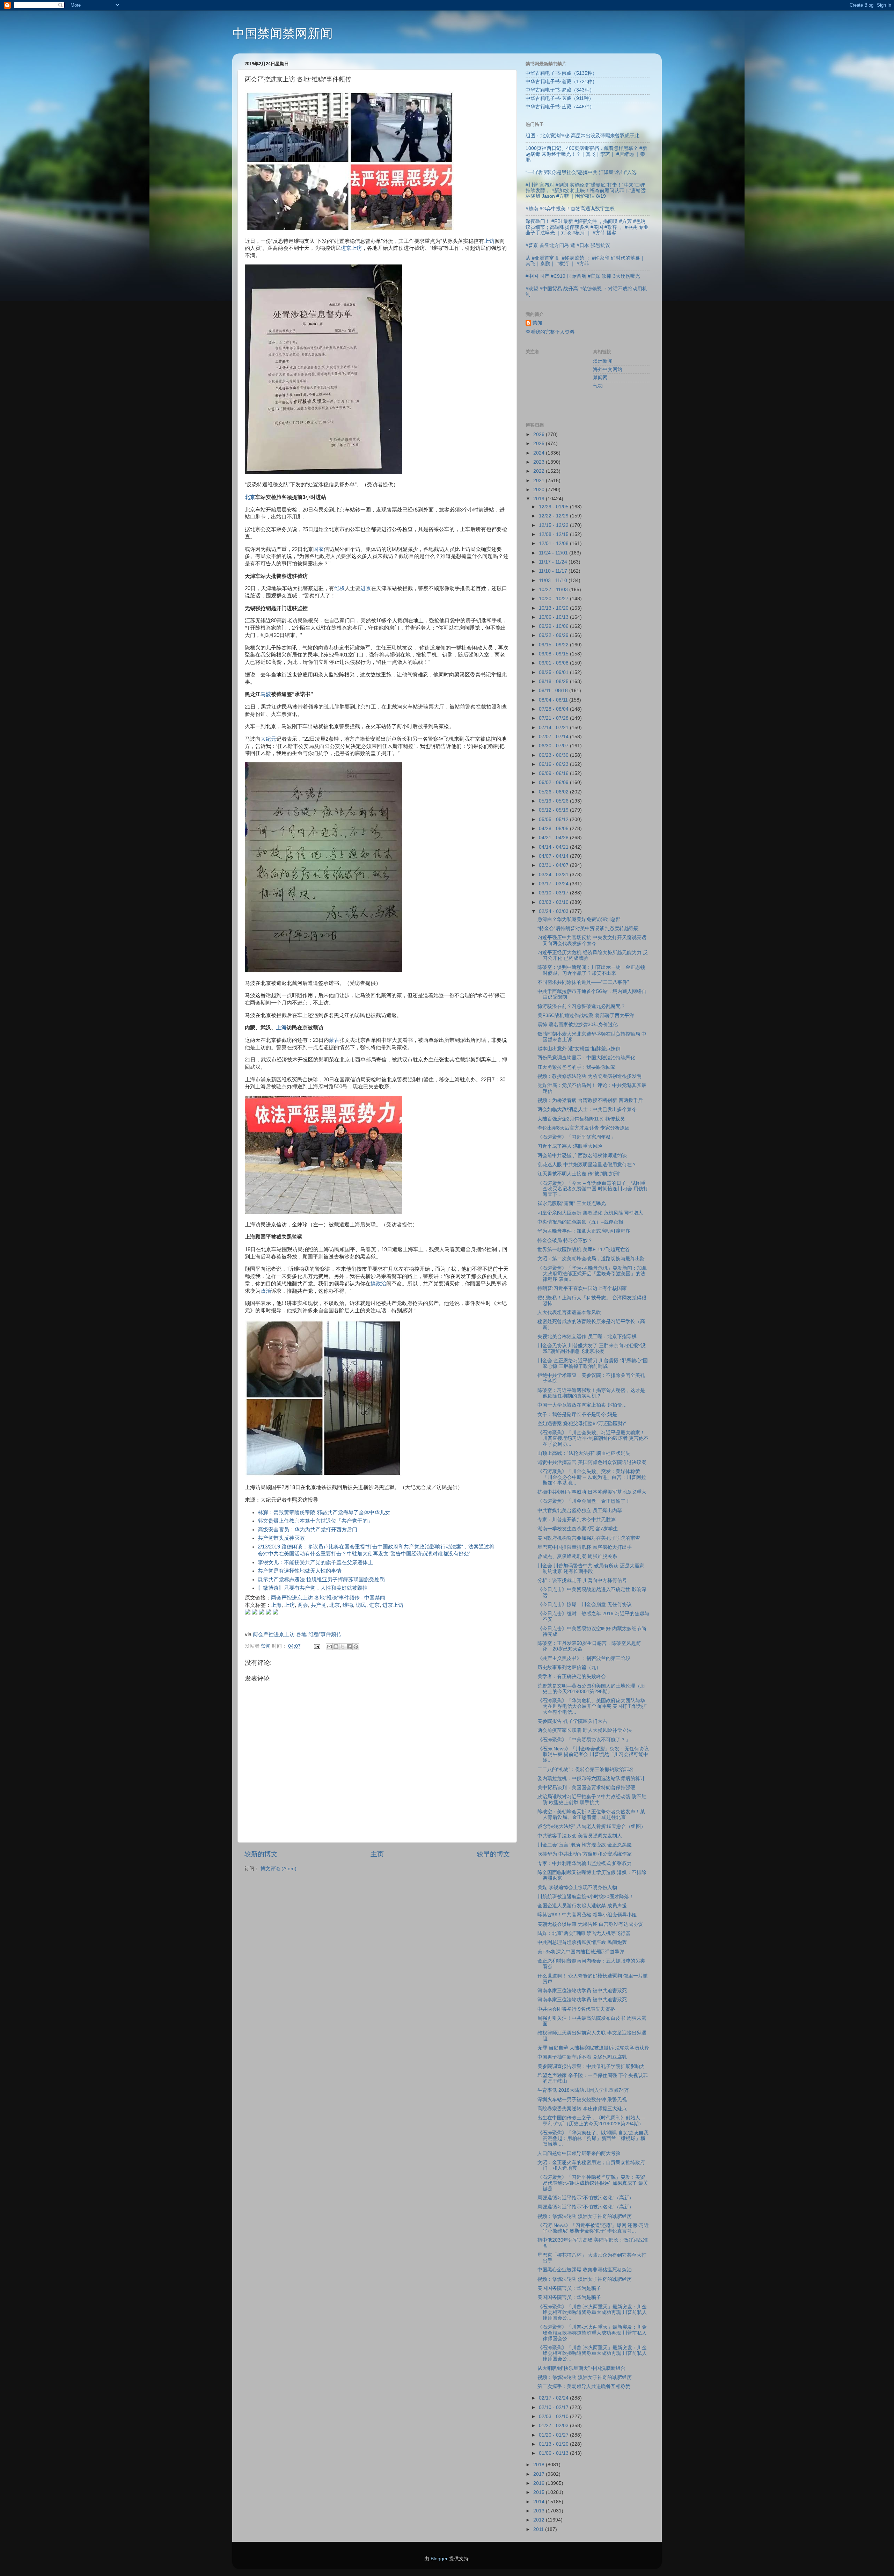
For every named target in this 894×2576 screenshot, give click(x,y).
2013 (540, 2511)
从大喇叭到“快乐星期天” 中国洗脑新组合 (581, 2368)
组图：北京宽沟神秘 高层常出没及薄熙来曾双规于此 (582, 136)
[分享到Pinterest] (356, 1647)
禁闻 (537, 323)
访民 (361, 1605)
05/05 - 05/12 (554, 819)
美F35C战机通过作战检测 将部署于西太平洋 (586, 1015)
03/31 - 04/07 (554, 865)
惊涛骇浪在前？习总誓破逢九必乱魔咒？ (581, 1006)
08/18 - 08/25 (554, 681)
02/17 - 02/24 (554, 2398)
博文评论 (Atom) (279, 1869)
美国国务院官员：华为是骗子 (569, 2288)
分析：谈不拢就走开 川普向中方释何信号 (582, 1580)
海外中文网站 (608, 369)
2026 (540, 434)
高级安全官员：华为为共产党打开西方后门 (307, 1530)
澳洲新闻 (603, 361)
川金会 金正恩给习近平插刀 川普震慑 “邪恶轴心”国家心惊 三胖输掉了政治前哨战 (593, 1363)
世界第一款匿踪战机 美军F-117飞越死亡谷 (584, 1250)
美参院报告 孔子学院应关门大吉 (572, 1721)
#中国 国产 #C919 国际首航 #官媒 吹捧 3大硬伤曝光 (583, 276)
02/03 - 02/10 (554, 2417)
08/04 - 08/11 (554, 700)
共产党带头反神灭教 (281, 1538)
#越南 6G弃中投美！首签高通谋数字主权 (570, 209)
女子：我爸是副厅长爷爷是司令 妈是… (580, 1414)
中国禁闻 (375, 1598)
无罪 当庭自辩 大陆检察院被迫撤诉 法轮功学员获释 (593, 2048)
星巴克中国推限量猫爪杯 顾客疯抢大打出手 (585, 1547)
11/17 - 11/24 (554, 562)
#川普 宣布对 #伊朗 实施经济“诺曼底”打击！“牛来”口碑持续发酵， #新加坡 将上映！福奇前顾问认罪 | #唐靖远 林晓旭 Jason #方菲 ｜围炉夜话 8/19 (586, 191)
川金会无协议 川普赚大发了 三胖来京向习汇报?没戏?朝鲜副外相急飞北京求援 (592, 1348)
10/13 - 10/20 (554, 608)
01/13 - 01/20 (554, 2444)
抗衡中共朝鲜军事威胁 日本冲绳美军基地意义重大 (592, 1492)
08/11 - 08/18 (554, 691)
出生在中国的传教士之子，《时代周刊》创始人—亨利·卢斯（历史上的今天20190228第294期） (591, 2121)
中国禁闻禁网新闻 (283, 33)
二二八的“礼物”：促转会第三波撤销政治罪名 (586, 1769)
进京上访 (351, 248)
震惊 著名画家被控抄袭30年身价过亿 (578, 1025)
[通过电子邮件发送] (329, 1647)
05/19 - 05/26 (554, 801)
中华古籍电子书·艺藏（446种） (560, 107)
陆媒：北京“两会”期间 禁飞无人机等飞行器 (584, 1933)
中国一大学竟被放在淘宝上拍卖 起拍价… (582, 1405)
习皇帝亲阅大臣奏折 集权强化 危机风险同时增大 (590, 1213)
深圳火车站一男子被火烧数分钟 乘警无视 (582, 2100)
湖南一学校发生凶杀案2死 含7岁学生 (578, 1529)
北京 (250, 497)
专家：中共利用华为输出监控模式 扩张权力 (585, 1863)
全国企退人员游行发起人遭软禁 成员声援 (582, 1906)
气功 (598, 386)
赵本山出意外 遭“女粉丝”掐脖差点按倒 (579, 1049)
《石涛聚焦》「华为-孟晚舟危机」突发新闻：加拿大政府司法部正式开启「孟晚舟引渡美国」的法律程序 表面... (592, 1274)
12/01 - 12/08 (554, 543)
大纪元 (268, 739)
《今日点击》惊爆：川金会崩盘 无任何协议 (585, 1605)
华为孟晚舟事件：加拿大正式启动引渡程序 (584, 1231)
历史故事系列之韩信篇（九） (569, 1667)
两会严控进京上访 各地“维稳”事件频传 (315, 1598)
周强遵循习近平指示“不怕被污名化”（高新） (586, 2198)
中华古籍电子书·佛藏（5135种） (561, 73)
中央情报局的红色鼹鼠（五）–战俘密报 (580, 1222)
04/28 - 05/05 (554, 829)
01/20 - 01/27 (554, 2435)
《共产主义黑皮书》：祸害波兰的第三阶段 (584, 1658)
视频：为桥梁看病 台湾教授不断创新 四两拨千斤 (590, 1100)
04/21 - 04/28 (554, 838)
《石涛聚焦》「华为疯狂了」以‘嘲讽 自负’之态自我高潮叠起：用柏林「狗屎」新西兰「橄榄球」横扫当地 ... (593, 2138)
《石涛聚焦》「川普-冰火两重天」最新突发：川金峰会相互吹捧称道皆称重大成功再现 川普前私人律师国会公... (592, 2312)
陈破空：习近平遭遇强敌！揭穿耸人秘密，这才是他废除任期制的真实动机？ (591, 1393)
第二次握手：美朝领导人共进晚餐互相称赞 (584, 2386)
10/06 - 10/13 (554, 617)
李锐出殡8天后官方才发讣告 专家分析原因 (584, 1128)
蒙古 (334, 1040)
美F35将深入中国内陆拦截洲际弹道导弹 (581, 1952)
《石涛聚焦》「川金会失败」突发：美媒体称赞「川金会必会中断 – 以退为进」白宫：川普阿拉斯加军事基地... (592, 1477)
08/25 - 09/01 (554, 672)
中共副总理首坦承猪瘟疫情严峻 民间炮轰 (582, 1942)
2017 (540, 2474)
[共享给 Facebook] (349, 1647)
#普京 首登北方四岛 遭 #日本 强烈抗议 (568, 245)
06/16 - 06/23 (554, 764)
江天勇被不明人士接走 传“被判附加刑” (579, 1174)
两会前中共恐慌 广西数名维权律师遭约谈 (582, 1156)
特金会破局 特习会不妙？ (565, 1240)
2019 (540, 499)
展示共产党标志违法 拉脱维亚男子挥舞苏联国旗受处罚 (321, 1580)
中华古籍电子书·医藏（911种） (560, 98)
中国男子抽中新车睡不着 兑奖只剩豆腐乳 (582, 2057)
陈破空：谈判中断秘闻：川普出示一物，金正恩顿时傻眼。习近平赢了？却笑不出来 (591, 970)
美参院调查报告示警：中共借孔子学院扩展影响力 (591, 2066)
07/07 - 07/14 (554, 737)
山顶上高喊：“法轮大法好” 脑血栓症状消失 (584, 1453)
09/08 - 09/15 (554, 654)
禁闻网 (600, 378)
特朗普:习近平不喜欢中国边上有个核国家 (582, 1288)
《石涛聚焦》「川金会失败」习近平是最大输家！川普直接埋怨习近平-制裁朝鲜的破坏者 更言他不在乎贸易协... (593, 1438)
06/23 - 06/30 (554, 755)
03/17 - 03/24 (554, 884)
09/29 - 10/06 (554, 626)
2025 (540, 444)
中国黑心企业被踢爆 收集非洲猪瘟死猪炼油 (585, 2270)
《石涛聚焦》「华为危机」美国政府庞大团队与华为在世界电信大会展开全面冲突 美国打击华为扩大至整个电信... (592, 1706)
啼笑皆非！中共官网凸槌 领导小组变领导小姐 (587, 1915)
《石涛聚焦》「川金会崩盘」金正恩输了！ (584, 1501)
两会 (303, 1605)
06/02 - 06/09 (554, 782)
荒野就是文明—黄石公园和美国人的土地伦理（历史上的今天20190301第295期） (591, 1689)
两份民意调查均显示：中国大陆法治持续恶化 (586, 1058)
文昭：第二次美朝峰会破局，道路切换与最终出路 (591, 1259)
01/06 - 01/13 (554, 2453)
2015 (540, 2492)
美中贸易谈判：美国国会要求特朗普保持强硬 (586, 1788)
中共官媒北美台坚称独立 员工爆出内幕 (580, 1511)
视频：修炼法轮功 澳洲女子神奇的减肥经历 (585, 2216)
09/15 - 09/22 (554, 645)
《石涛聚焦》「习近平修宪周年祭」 (577, 1137)
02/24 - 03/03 (554, 911)
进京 (366, 588)
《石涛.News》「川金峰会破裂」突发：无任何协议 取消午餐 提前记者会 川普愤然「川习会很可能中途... (593, 1754)
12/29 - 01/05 (554, 507)
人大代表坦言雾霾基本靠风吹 (569, 1312)
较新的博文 (261, 1854)
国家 (318, 549)
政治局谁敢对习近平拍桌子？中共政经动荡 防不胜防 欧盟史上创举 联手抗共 (592, 1799)
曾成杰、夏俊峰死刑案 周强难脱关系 (577, 1556)
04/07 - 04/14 (554, 856)
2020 (540, 490)
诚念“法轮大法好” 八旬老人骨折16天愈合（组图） (592, 1826)
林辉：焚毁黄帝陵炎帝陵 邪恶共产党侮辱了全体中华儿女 (324, 1512)
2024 (540, 453)
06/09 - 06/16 (554, 773)
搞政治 (378, 1284)
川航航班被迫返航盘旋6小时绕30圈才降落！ (586, 1897)
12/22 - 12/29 (554, 516)
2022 (540, 471)
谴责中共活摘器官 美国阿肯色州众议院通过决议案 (592, 1462)
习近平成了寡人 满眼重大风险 (570, 1146)
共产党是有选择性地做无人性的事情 (300, 1571)
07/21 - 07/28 (554, 718)
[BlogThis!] (336, 1647)
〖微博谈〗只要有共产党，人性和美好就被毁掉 (313, 1588)
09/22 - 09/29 (554, 635)
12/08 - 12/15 (554, 534)
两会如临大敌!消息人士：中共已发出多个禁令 (587, 1109)
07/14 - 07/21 (554, 728)
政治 (266, 1291)
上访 (489, 241)
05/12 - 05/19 (554, 810)
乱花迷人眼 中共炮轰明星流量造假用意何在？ (587, 1165)
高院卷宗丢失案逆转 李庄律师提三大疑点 (582, 2109)
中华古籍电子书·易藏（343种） (560, 90)
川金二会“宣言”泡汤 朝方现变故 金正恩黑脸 (585, 1845)
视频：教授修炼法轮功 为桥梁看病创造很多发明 (589, 1076)
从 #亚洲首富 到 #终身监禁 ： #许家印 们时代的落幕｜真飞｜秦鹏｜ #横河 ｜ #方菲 (585, 261)
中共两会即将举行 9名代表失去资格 (576, 2009)
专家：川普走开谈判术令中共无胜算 (577, 1520)
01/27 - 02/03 (554, 2426)
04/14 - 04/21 (554, 847)
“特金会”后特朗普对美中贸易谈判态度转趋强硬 (588, 928)
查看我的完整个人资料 (550, 332)
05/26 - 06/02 (554, 792)
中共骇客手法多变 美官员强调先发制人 (580, 1836)
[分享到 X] (343, 1647)
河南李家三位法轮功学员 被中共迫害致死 (582, 1991)
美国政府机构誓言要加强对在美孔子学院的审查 (589, 1538)
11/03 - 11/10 (554, 580)
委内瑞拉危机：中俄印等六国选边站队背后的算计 (591, 1779)
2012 (540, 2520)
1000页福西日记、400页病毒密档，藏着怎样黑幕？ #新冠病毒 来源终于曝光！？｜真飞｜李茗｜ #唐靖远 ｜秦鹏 (586, 154)
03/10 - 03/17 (554, 893)
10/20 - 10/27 (554, 599)
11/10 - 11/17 (554, 571)
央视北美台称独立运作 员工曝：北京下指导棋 (587, 1337)
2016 (540, 2483)
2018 (540, 2465)
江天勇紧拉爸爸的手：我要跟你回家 (577, 1067)
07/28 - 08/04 (554, 709)
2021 (540, 481)
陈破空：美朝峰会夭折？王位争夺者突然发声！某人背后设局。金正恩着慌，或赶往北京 (591, 1815)
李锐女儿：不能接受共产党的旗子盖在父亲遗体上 (315, 1562)
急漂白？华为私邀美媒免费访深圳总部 (579, 919)
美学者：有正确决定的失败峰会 (572, 1677)
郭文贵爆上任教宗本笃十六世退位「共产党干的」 (315, 1521)
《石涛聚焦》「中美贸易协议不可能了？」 (584, 1740)
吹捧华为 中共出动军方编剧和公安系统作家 (585, 1854)
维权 (339, 588)
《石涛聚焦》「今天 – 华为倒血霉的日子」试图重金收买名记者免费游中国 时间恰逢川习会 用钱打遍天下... (593, 1189)
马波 (266, 694)
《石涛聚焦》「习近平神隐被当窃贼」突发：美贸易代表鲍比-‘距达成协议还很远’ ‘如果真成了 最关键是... (593, 2183)
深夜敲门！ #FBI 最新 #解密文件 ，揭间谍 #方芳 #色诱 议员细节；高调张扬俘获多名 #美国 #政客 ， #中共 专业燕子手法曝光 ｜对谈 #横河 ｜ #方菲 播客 (587, 227)
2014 (540, 2502)
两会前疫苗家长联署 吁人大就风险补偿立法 (585, 1730)
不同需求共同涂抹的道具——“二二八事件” (583, 982)
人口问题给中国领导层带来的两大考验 (579, 2153)
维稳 (348, 1605)
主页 (377, 1854)
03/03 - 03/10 (554, 902)
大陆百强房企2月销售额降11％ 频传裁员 (581, 1119)
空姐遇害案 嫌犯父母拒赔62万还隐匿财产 (582, 1424)
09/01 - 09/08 (554, 663)
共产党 (319, 1605)
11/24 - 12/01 (554, 553)
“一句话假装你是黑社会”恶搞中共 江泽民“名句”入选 (581, 172)
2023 (540, 462)
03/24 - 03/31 (554, 875)
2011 (539, 2529)
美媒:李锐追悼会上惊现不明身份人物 (577, 1888)
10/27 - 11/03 (554, 590)
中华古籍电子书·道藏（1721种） (561, 82)
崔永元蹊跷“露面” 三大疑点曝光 (572, 1203)
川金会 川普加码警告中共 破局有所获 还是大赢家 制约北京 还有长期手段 (591, 1569)
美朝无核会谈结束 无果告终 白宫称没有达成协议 (590, 1924)
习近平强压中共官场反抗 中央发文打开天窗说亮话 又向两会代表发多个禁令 (592, 940)
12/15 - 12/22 (554, 525)
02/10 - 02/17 (554, 2407)
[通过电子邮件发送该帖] (317, 1646)
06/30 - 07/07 (554, 746)
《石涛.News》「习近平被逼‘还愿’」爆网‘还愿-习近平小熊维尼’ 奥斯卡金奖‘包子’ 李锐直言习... (593, 2228)
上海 (281, 1028)
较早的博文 (493, 1854)
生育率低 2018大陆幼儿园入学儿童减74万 (583, 2090)
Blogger (439, 2559)
